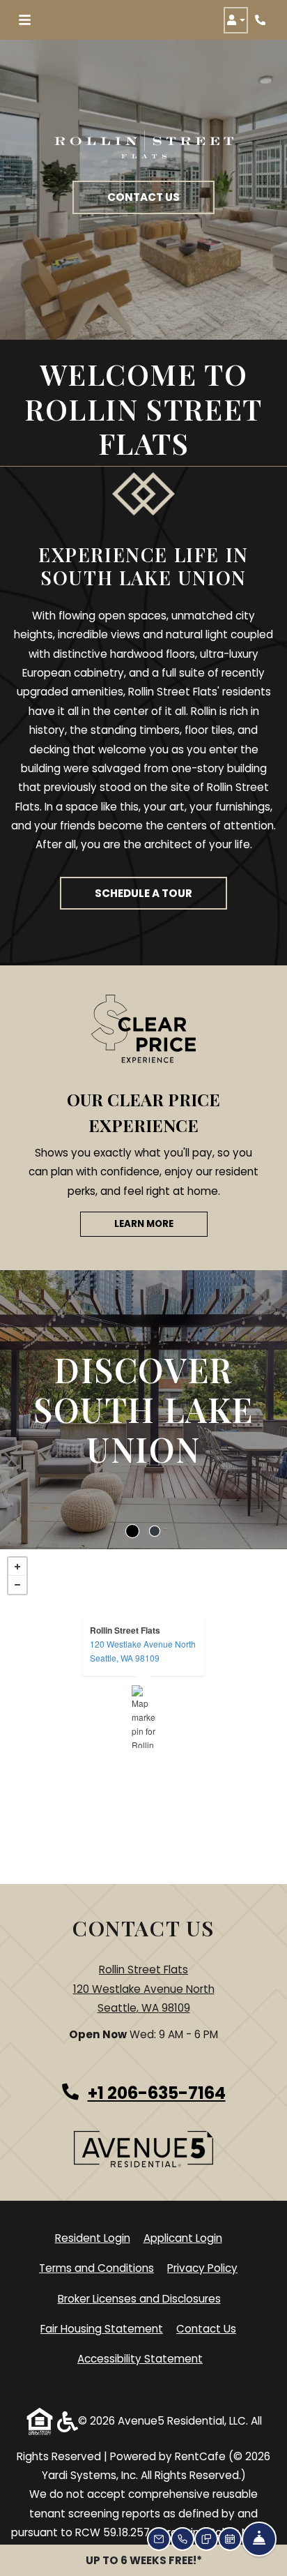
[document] (143, 1717)
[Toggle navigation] (25, 20)
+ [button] (17, 1567)
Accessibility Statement (140, 2358)
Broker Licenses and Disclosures (139, 2299)
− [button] (17, 1585)
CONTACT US (143, 197)
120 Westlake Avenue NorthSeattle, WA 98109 (143, 1651)
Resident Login (93, 2238)
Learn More (144, 1224)
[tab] (132, 1531)
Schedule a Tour (143, 893)
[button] (236, 20)
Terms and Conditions (96, 2268)
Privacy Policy (202, 2268)
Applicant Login (183, 2238)
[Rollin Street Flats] (144, 1717)
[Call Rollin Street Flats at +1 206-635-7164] (262, 20)
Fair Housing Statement (102, 2329)
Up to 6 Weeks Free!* (144, 2560)
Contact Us (206, 2329)
